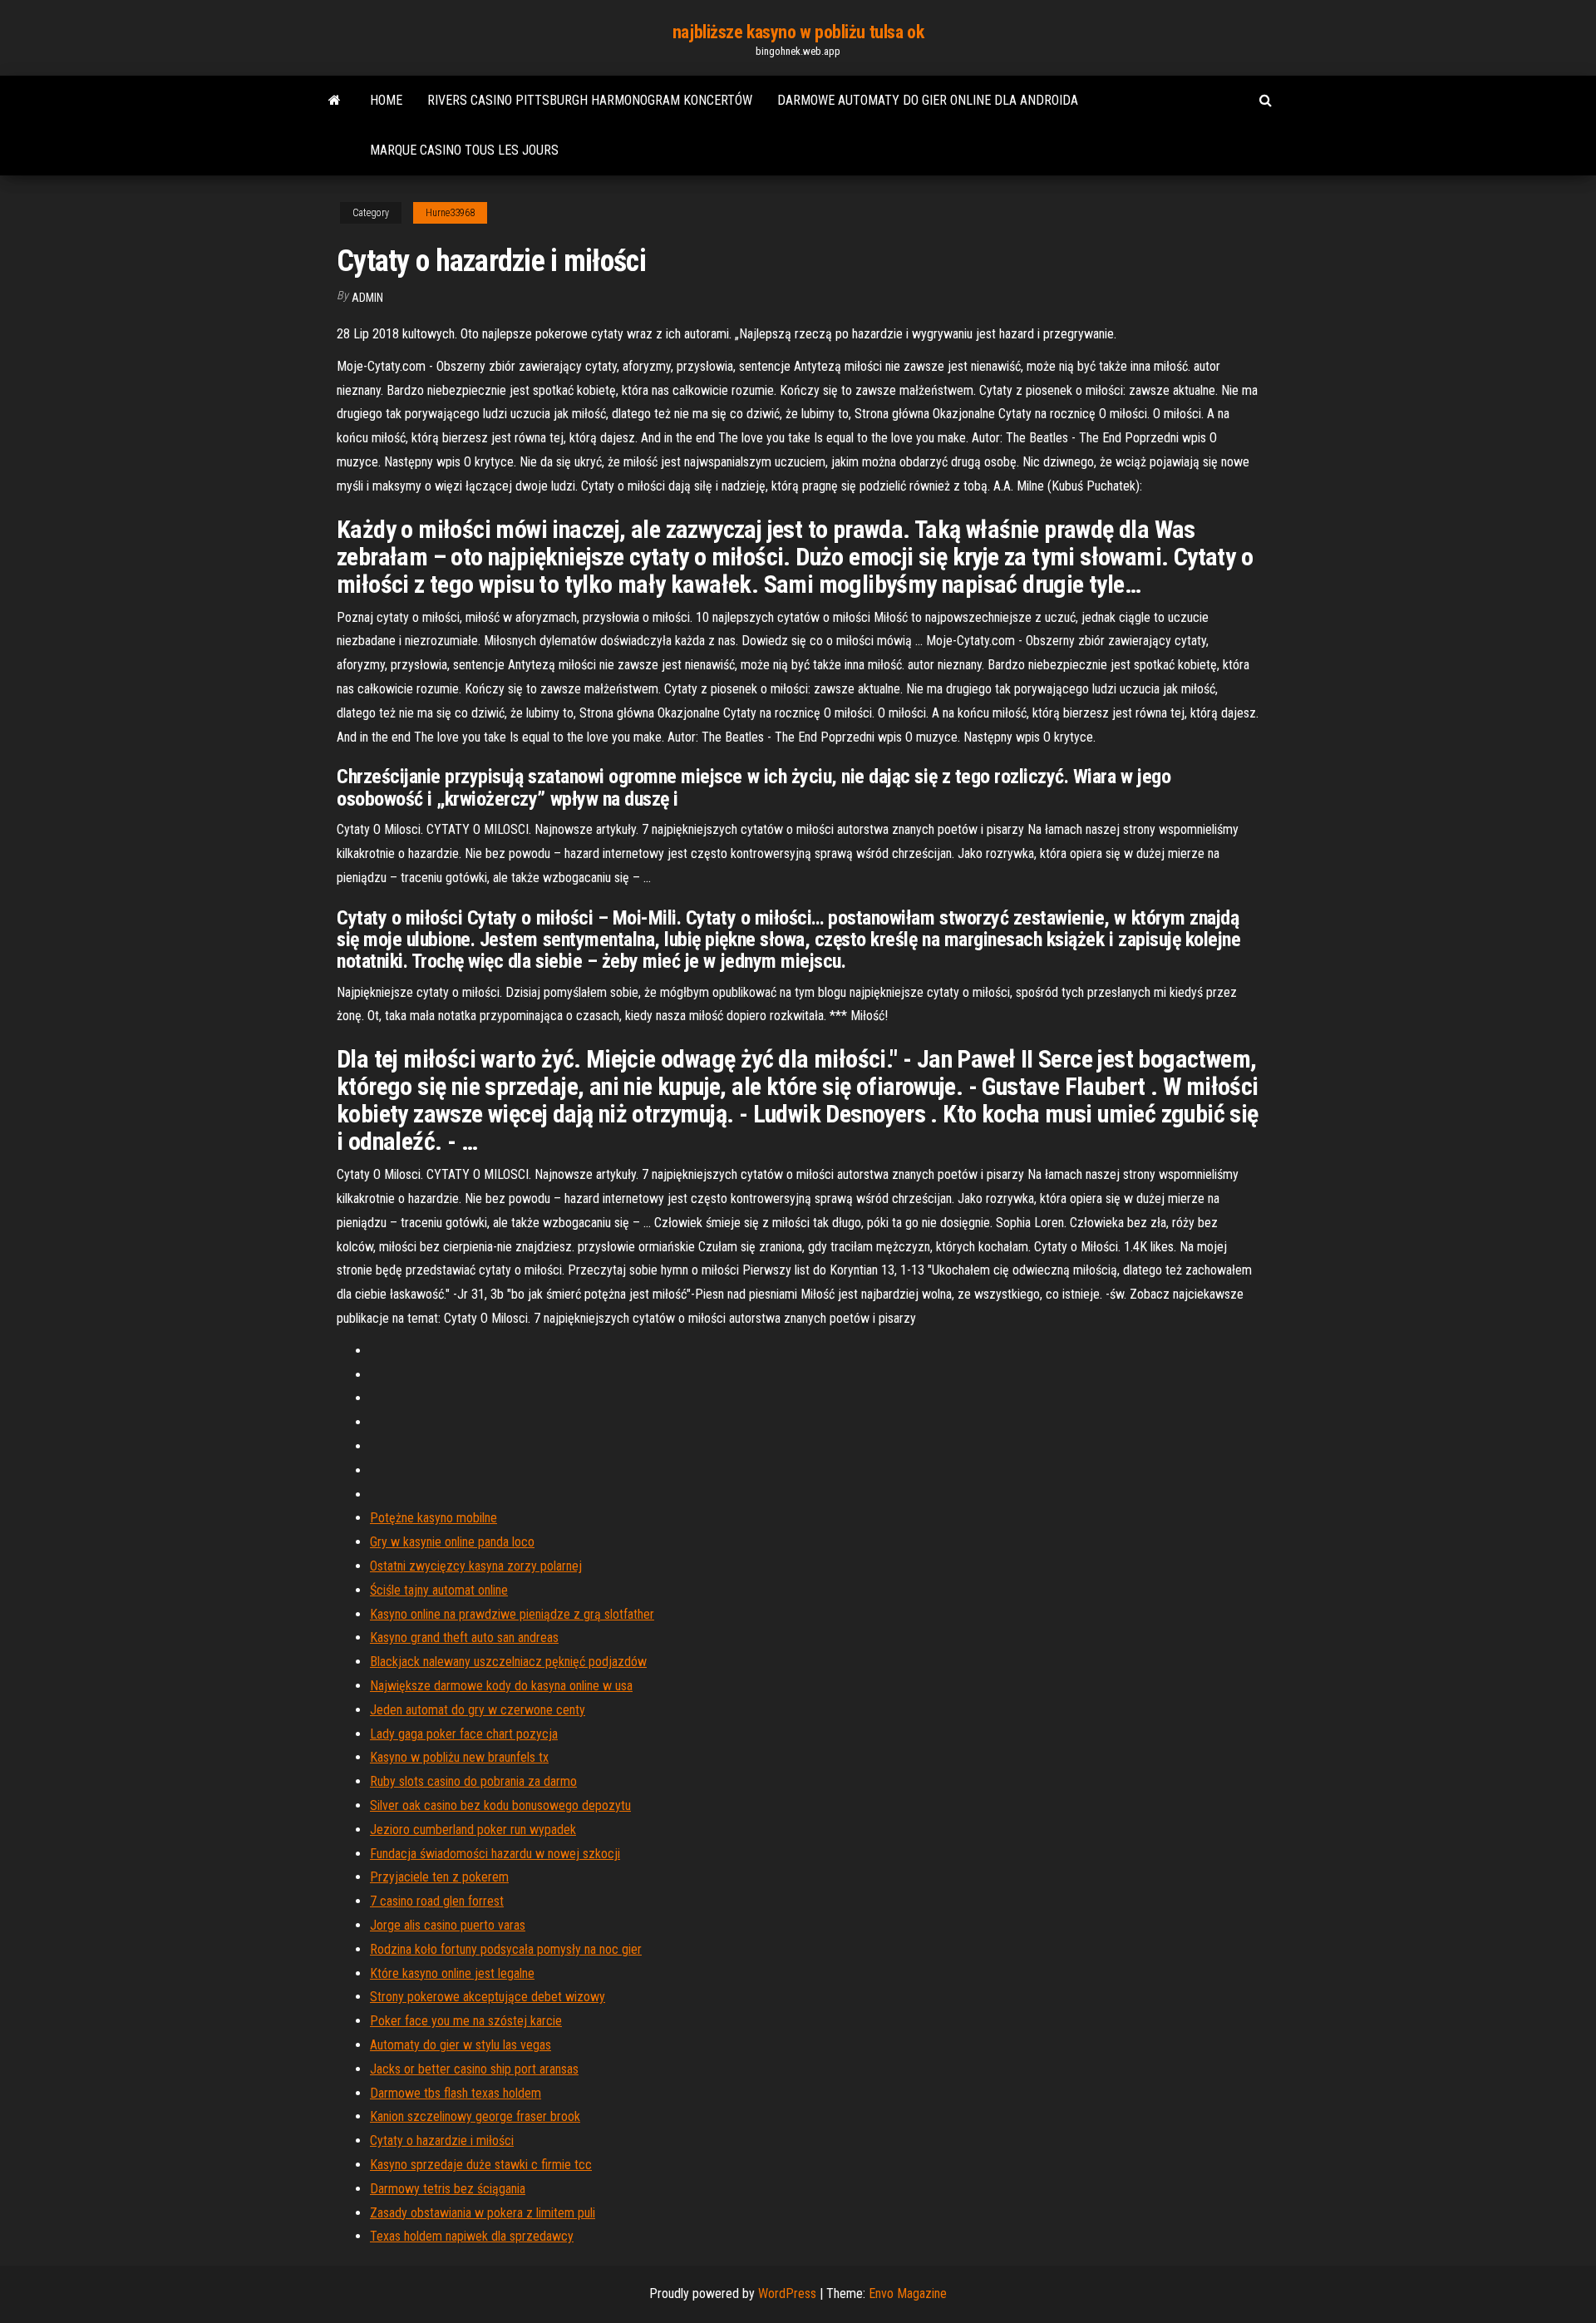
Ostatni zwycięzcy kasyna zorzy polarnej (476, 1566)
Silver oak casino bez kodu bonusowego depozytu (500, 1805)
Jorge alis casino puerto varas (448, 1925)
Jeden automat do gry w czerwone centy (478, 1710)
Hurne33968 (450, 213)
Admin (367, 298)
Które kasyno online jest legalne (452, 1973)
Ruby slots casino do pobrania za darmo (473, 1781)
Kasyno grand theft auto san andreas (464, 1637)
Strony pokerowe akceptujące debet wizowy (488, 1997)
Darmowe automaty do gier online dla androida (928, 100)
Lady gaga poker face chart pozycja (464, 1734)
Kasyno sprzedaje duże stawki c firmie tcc (481, 2165)
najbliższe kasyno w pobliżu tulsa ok (798, 32)
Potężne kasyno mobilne (433, 1518)
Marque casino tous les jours (464, 150)
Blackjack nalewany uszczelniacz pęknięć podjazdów (508, 1662)
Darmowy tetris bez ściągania (448, 2189)
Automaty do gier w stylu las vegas (461, 2045)
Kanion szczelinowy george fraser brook (475, 2116)
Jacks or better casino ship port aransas (474, 2069)
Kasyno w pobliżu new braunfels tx (459, 1757)
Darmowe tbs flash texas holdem (456, 2093)
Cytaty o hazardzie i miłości (442, 2141)
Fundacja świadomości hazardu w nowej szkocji (495, 1854)
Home (386, 100)
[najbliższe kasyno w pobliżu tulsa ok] (335, 101)
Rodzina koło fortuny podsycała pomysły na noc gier (506, 1949)
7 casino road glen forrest (437, 1901)
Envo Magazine (908, 2293)
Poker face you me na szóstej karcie (466, 2021)
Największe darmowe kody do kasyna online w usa (501, 1686)
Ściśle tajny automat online (439, 1590)
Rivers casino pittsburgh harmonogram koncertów (590, 100)
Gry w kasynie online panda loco (452, 1542)
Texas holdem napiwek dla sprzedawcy (472, 2236)
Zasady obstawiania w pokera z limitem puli (483, 2213)
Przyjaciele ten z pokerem (439, 1877)
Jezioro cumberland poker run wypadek (473, 1830)
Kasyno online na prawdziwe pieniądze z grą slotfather (512, 1614)
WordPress (787, 2293)
